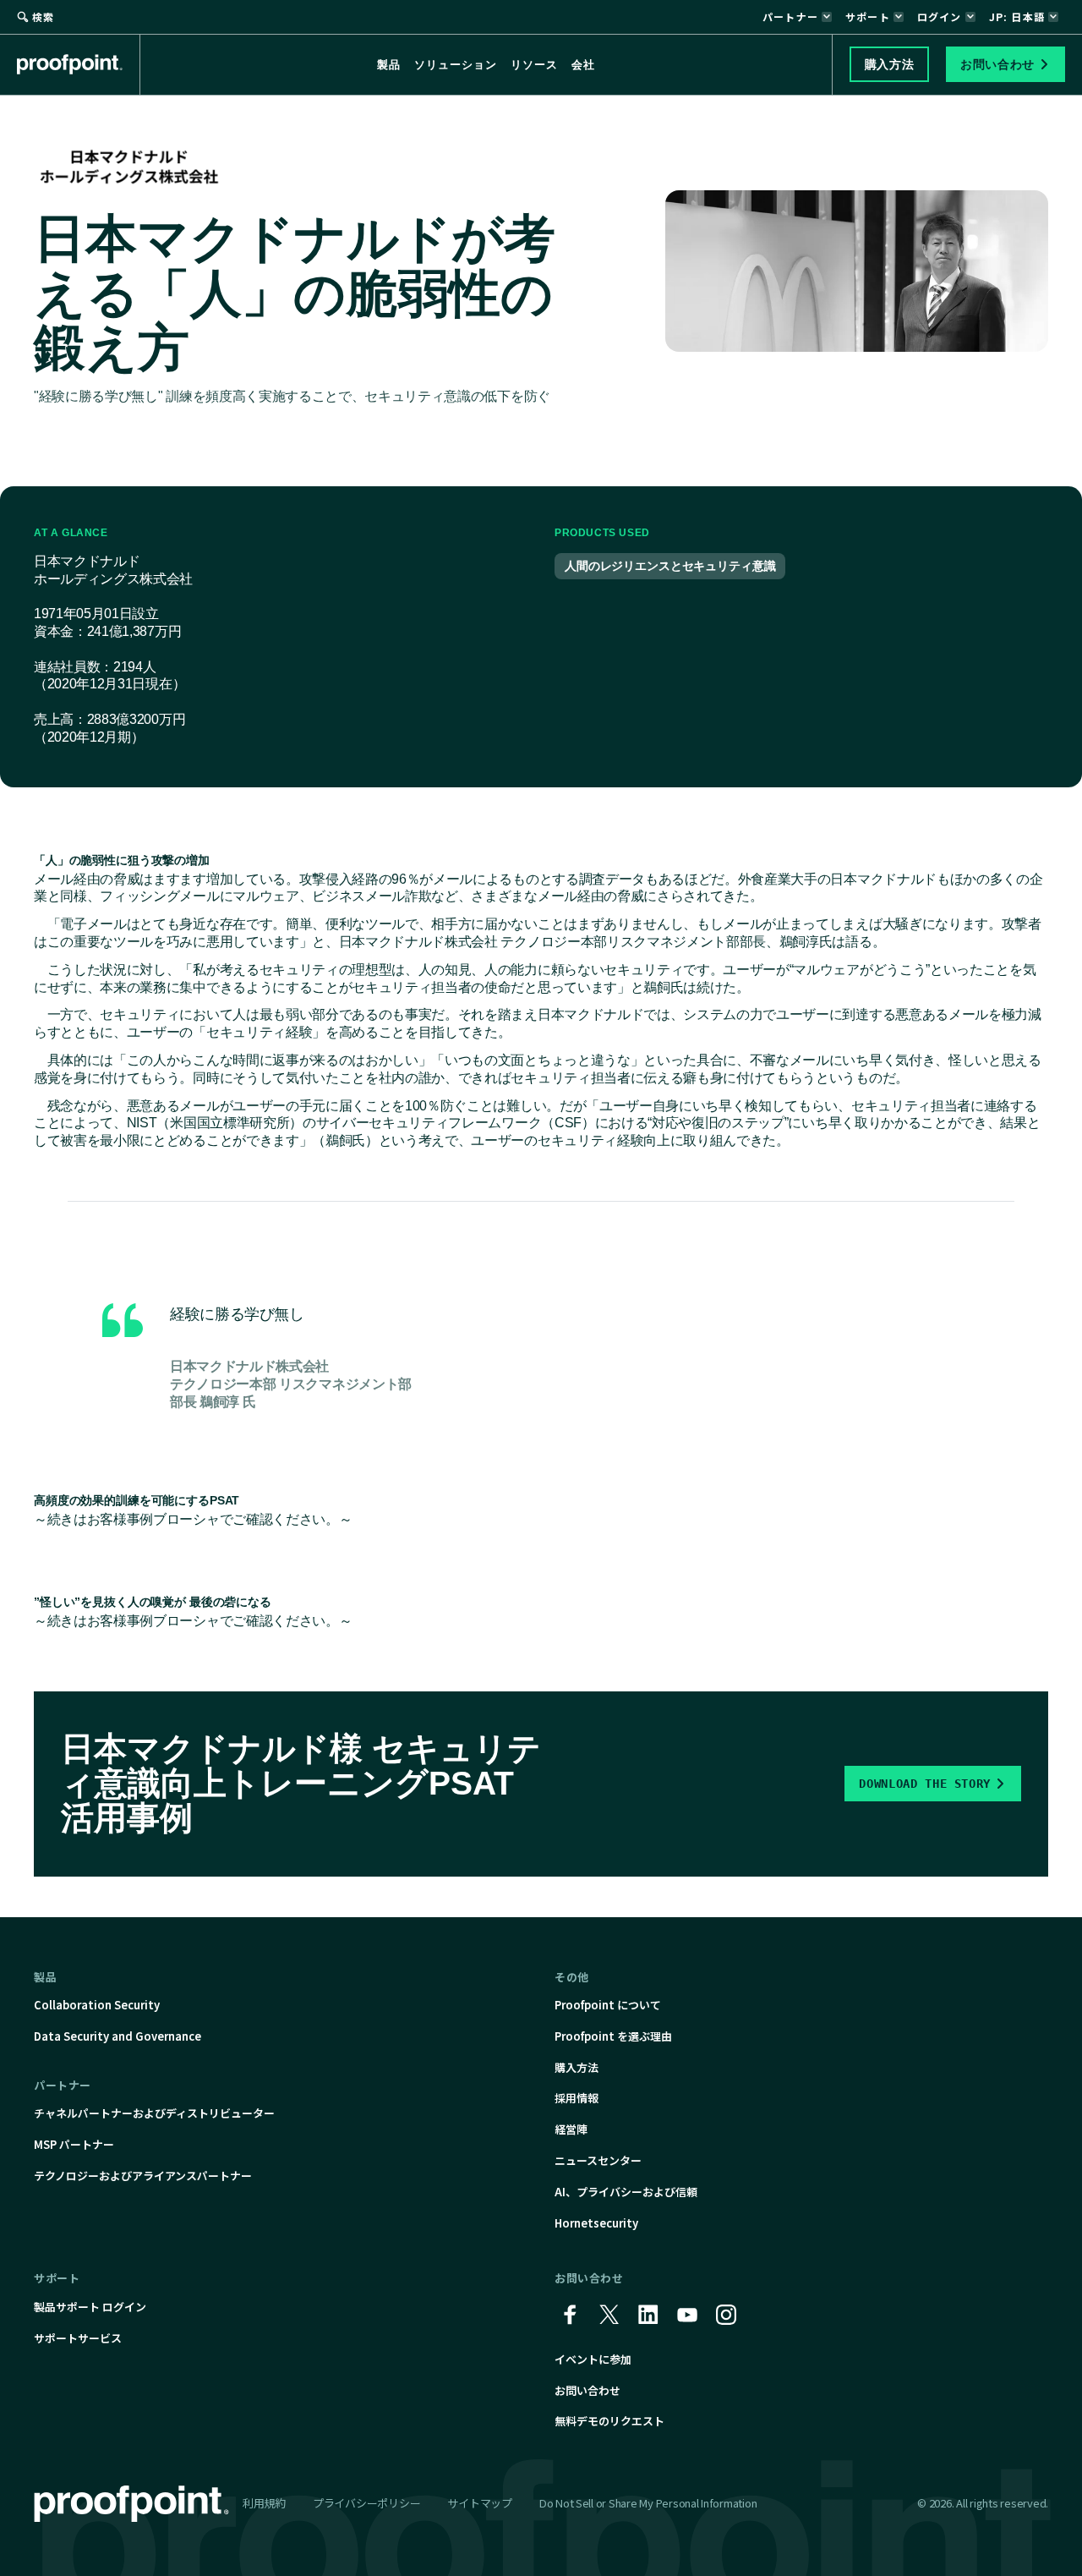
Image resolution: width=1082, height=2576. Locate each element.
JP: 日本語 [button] (1017, 16)
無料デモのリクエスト (609, 2421)
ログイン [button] (940, 16)
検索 (43, 16)
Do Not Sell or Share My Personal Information (648, 2504)
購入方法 (577, 2067)
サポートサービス (78, 2338)
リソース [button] (534, 65)
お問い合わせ (587, 2390)
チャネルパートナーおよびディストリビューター (154, 2113)
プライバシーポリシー (366, 2503)
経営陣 (571, 2129)
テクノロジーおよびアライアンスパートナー (143, 2176)
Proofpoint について (608, 2005)
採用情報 (577, 2098)
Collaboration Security (97, 2005)
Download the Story (925, 1784)
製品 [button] (389, 65)
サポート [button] (868, 16)
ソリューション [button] (456, 65)
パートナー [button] (790, 16)
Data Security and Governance (117, 2036)
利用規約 (264, 2503)
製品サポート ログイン (90, 2307)
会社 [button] (583, 65)
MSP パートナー (74, 2144)
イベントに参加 (593, 2359)
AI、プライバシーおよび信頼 (626, 2192)
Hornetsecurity (596, 2223)
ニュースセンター (598, 2160)
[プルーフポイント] (79, 64)
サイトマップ (479, 2503)
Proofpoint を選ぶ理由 (613, 2036)
